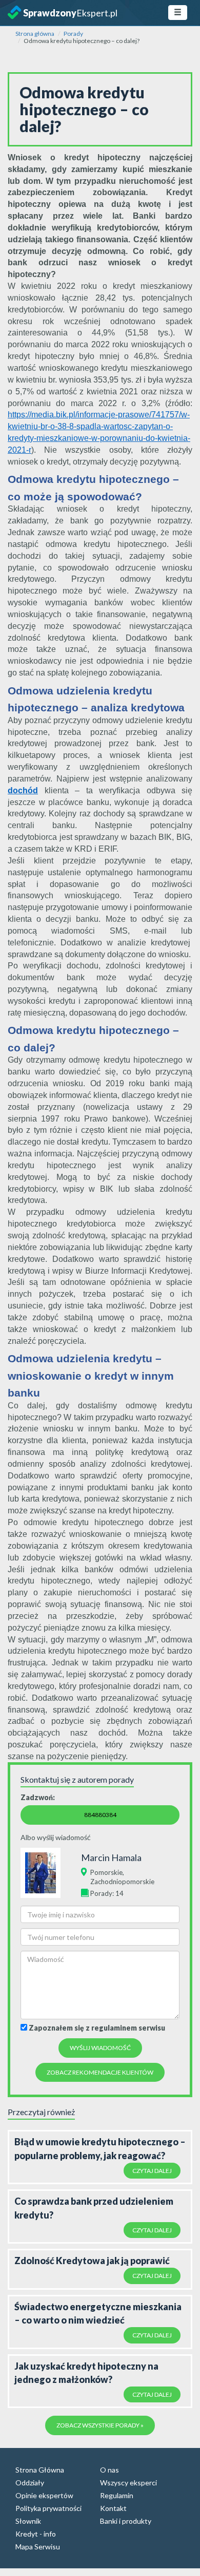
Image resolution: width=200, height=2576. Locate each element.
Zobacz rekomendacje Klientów (100, 2072)
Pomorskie (106, 1872)
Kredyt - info (36, 2534)
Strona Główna (40, 2470)
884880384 (100, 1815)
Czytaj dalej (152, 2171)
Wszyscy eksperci (128, 2483)
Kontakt (113, 2508)
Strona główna (35, 34)
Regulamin (117, 2495)
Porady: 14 (107, 1893)
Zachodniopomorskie (122, 1882)
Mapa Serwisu (38, 2547)
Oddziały (30, 2483)
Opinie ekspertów (44, 2495)
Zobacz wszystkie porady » (100, 2425)
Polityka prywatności (48, 2508)
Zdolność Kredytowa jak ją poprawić (92, 2261)
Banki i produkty (126, 2521)
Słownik (28, 2521)
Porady (73, 34)
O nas (109, 2470)
